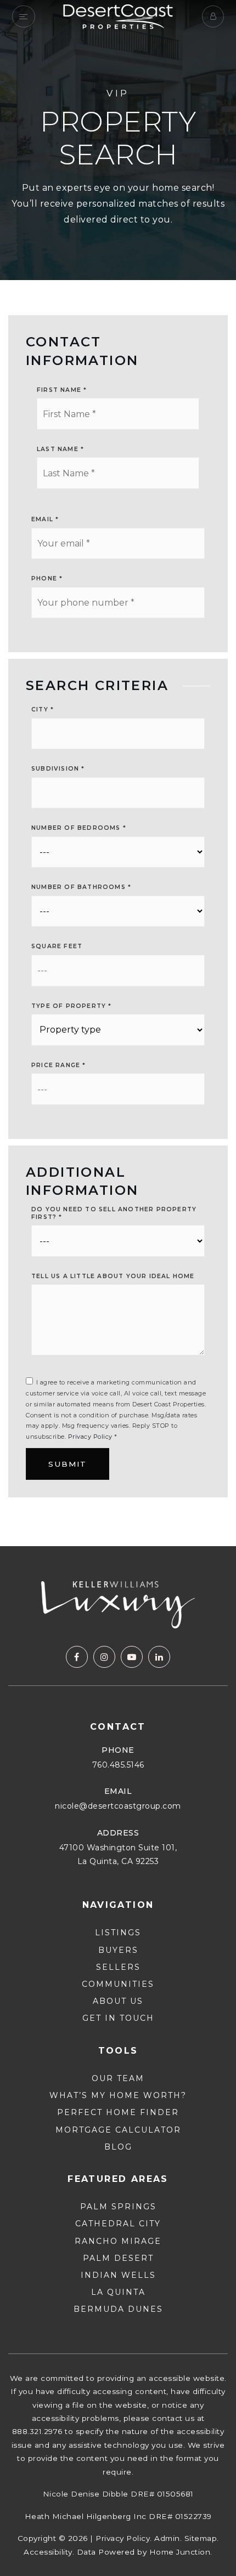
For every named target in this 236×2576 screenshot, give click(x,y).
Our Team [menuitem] (118, 2078)
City (43, 709)
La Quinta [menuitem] (118, 2292)
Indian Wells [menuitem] (118, 2275)
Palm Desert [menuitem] (118, 2258)
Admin (167, 2538)
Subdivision (58, 769)
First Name (62, 390)
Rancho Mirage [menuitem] (118, 2241)
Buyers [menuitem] (118, 1950)
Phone (47, 579)
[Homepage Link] (118, 16)
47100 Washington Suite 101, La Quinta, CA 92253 (118, 1854)
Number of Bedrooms (79, 828)
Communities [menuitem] (118, 1984)
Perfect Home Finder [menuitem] (118, 2112)
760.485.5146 (118, 1765)
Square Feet (57, 946)
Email (45, 519)
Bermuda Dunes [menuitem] (118, 2309)
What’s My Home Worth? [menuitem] (118, 2095)
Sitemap (201, 2538)
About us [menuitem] (118, 2001)
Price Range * (59, 1065)
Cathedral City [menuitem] (118, 2224)
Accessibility (48, 2552)
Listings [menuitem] (118, 1933)
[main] (118, 773)
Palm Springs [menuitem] (118, 2207)
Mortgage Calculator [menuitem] (118, 2130)
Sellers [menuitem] (118, 1967)
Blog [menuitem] (118, 2147)
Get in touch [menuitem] (118, 2018)
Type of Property (72, 1006)
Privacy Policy (90, 1437)
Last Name (60, 449)
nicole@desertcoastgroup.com (118, 1806)
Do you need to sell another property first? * (114, 1213)
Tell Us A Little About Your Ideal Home (113, 1276)
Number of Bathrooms (81, 887)
